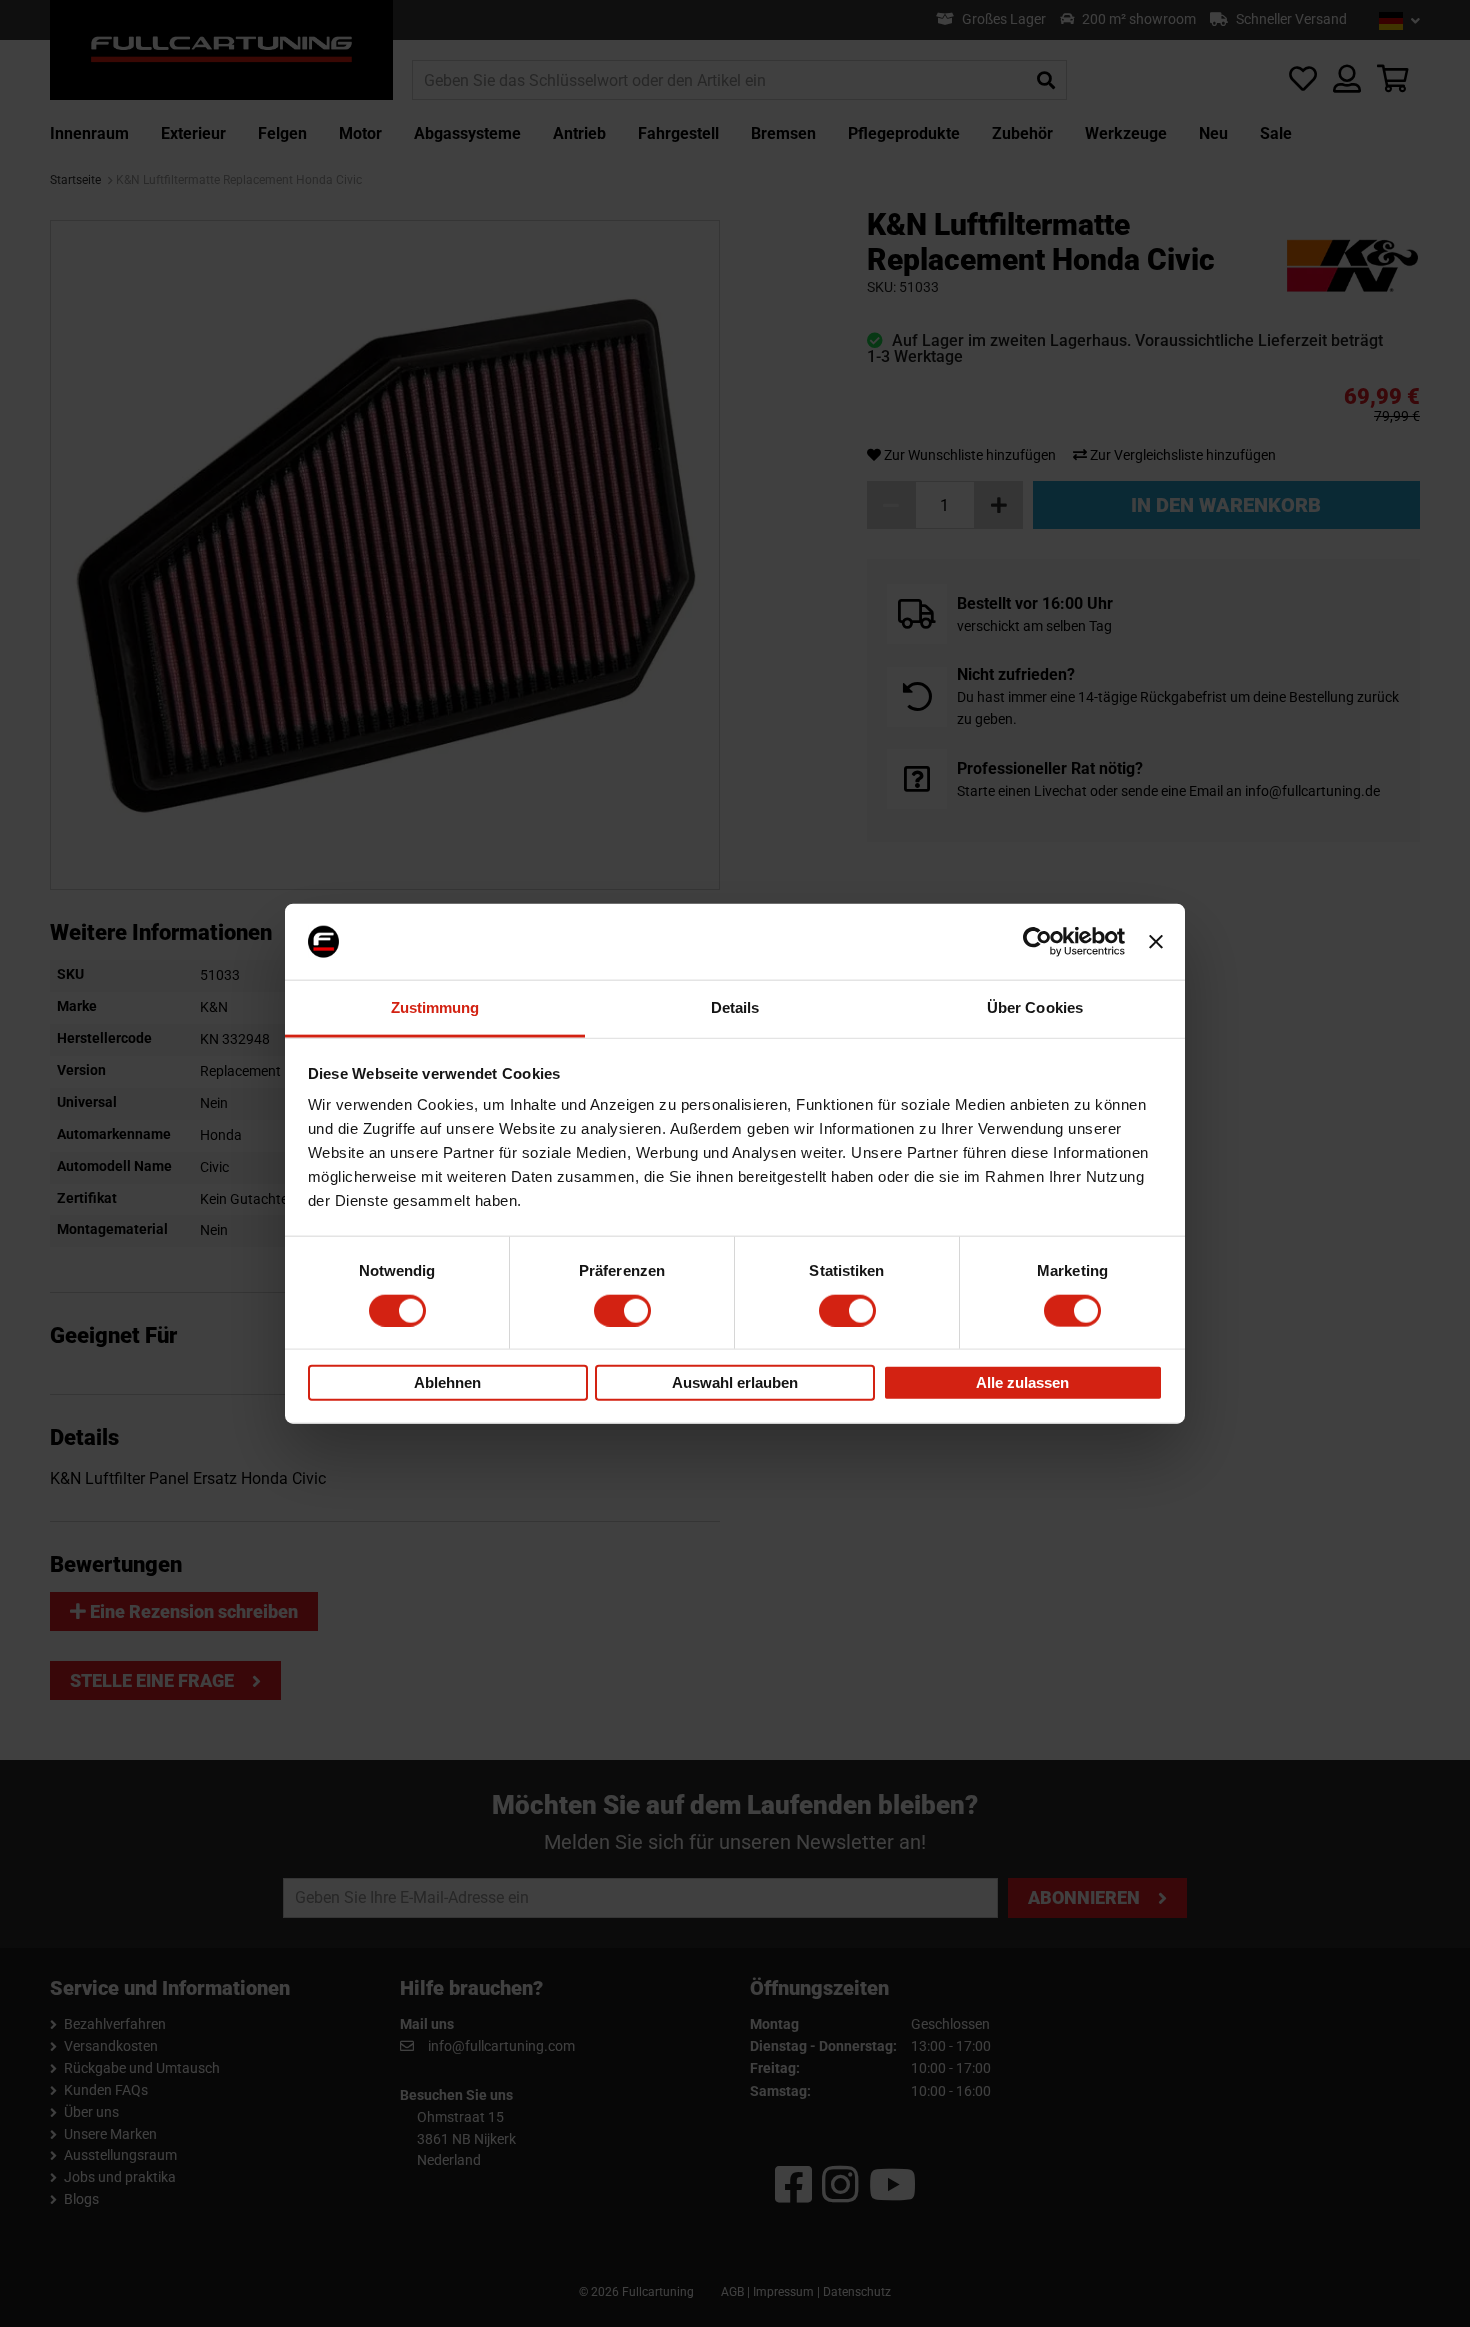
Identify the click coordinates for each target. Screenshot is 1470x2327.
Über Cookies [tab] (1035, 1007)
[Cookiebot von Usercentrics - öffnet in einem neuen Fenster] (1037, 942)
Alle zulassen (1022, 1382)
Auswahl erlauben (735, 1382)
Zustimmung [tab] (435, 1007)
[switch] (622, 1310)
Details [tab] (735, 1007)
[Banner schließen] (1156, 942)
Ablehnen (447, 1382)
